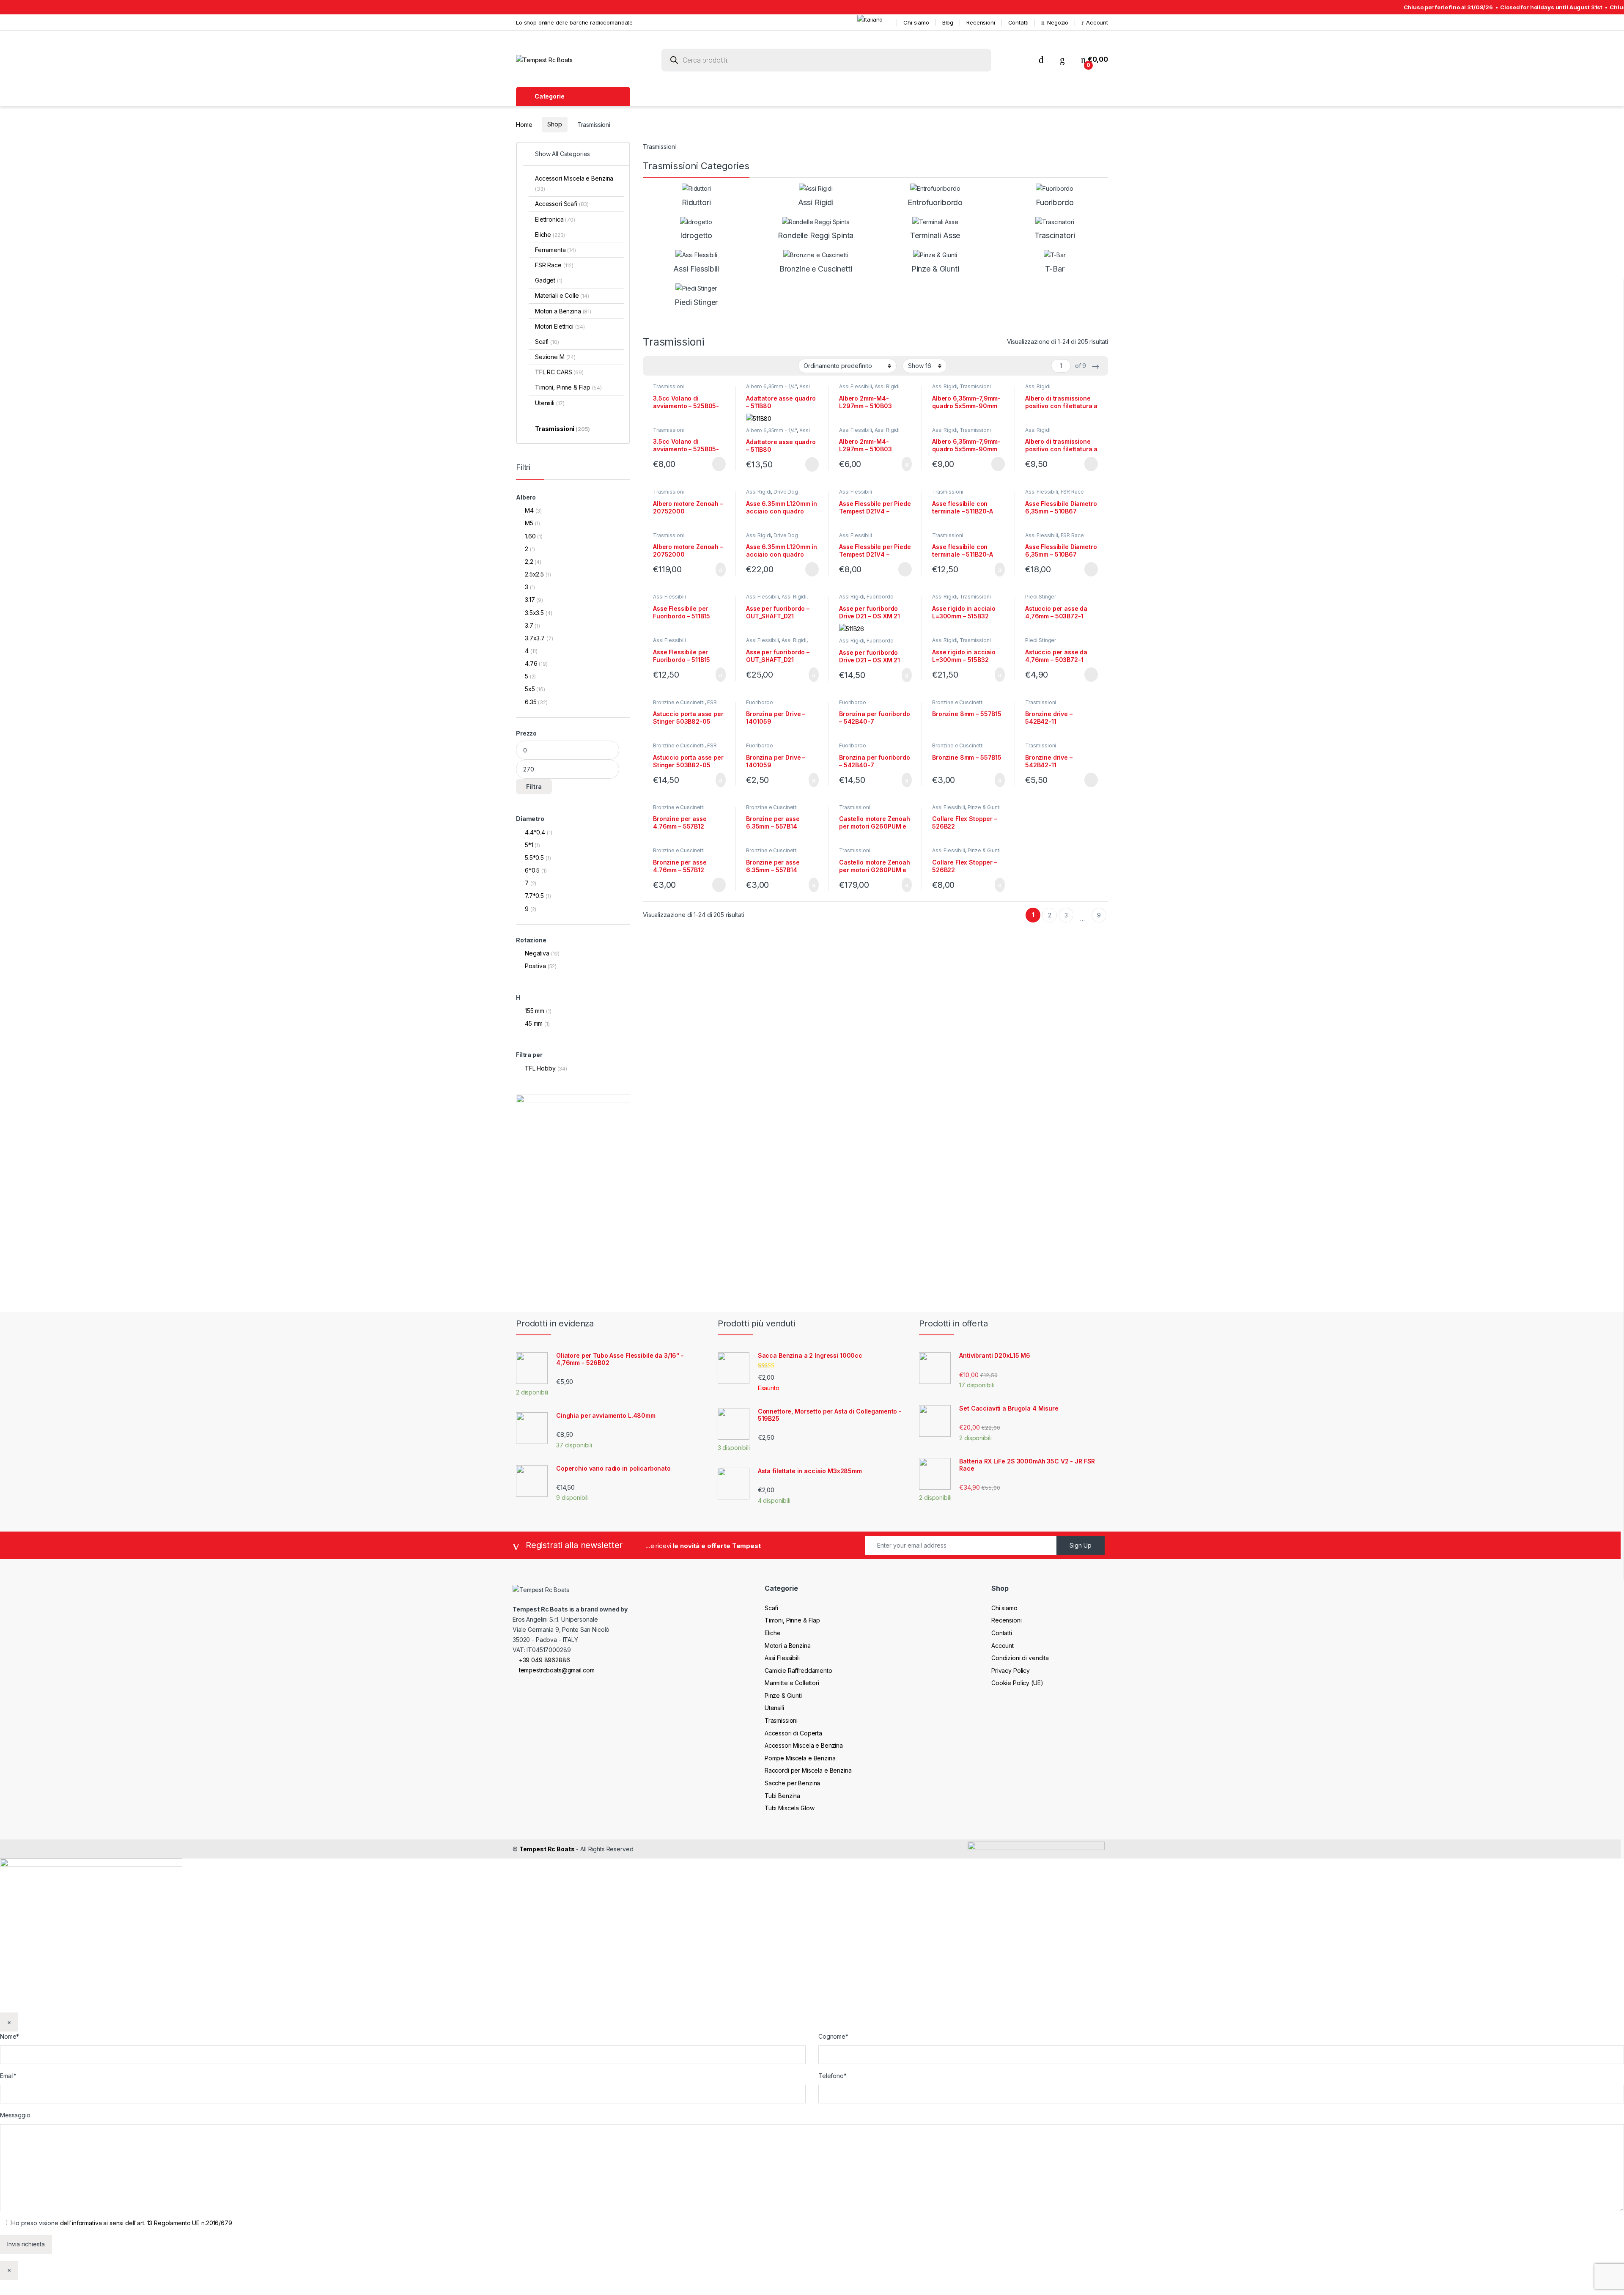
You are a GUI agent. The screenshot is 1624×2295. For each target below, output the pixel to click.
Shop (554, 124)
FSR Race (1072, 492)
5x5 (530, 689)
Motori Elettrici (560, 326)
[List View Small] (691, 366)
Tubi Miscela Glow (790, 1808)
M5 (529, 523)
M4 (529, 510)
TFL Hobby (540, 1068)
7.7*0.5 (534, 896)
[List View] (679, 366)
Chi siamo (916, 22)
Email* (8, 2076)
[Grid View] (654, 366)
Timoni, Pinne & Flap (568, 387)
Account (1097, 22)
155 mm (535, 1011)
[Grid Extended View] (667, 366)
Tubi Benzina (782, 1796)
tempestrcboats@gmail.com (556, 1670)
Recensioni (981, 22)
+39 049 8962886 (544, 1660)
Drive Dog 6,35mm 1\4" (772, 494)
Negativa (537, 953)
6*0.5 (532, 870)
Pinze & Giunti (984, 807)
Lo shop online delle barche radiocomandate (574, 22)
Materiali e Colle (562, 295)
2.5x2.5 (534, 574)
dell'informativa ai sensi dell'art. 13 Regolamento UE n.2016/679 (146, 2223)
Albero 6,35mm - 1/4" (771, 386)
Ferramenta (556, 250)
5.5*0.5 (534, 858)
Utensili (550, 403)
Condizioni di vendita (1020, 1658)
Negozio (1058, 22)
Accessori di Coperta (793, 1733)
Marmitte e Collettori (792, 1683)
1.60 (530, 536)
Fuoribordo (880, 597)
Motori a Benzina (563, 311)
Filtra (534, 787)
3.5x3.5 (534, 613)
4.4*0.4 (535, 832)
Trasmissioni (668, 386)
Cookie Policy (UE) (1017, 1683)
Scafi (547, 342)
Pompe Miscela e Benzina (800, 1758)
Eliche (550, 235)
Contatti (1018, 22)
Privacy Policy (1011, 1670)
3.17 (530, 600)
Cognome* (833, 2036)
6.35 (531, 702)
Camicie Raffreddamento (798, 1670)
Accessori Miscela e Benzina (574, 183)
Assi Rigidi (887, 386)
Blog (948, 22)
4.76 (531, 663)
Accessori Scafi (562, 204)
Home (524, 124)
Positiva (535, 966)
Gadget (549, 280)
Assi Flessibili (856, 386)
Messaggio (15, 2115)
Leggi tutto (718, 464)
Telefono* (833, 2076)
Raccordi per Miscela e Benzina (808, 1770)
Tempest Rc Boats (547, 1849)
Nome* (10, 2036)
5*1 (529, 845)
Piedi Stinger (1041, 597)
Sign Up (1081, 1545)
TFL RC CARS (559, 372)
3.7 (529, 625)
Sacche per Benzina (792, 1783)
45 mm (534, 1023)
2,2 (529, 561)
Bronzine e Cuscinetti (679, 702)
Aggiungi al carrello (900, 464)
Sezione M (555, 357)
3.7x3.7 (535, 638)
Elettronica (555, 219)
